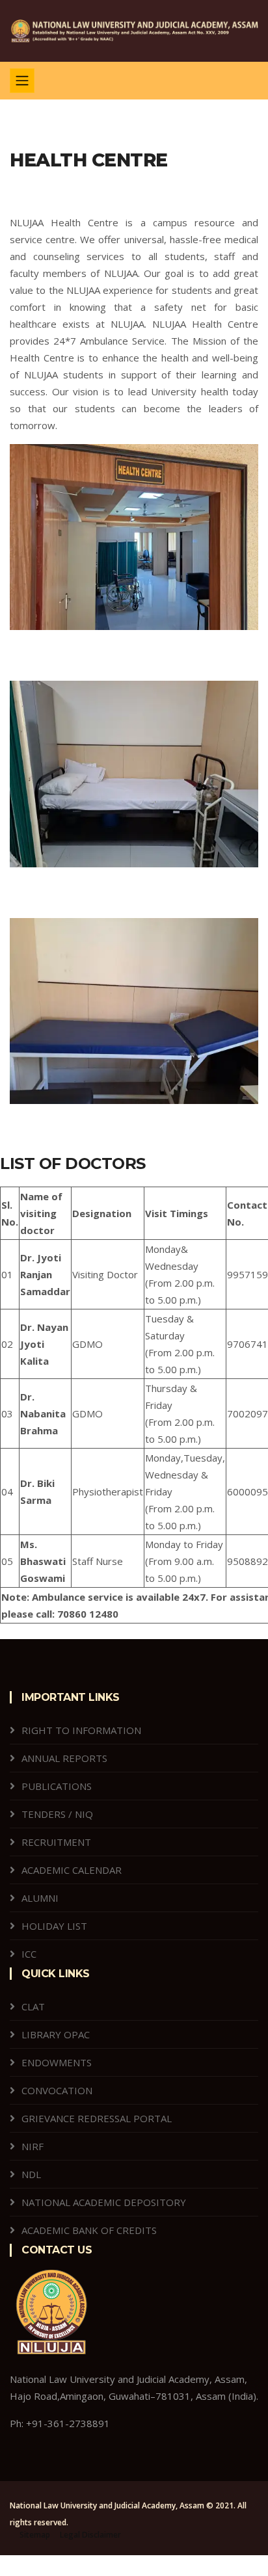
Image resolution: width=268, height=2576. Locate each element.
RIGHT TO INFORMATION (81, 1730)
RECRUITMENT (56, 1842)
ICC (29, 1954)
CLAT (33, 2006)
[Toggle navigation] (22, 81)
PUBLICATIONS (57, 1786)
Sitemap (35, 2535)
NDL (31, 2174)
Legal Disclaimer (90, 2535)
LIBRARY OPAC (56, 2034)
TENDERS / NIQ (57, 1814)
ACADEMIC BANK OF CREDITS (89, 2230)
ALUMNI (40, 1898)
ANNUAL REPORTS (64, 1758)
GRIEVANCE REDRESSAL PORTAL (97, 2118)
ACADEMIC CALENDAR (72, 1870)
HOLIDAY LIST (54, 1926)
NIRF (33, 2146)
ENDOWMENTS (57, 2062)
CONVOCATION (57, 2090)
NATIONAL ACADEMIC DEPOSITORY (104, 2202)
